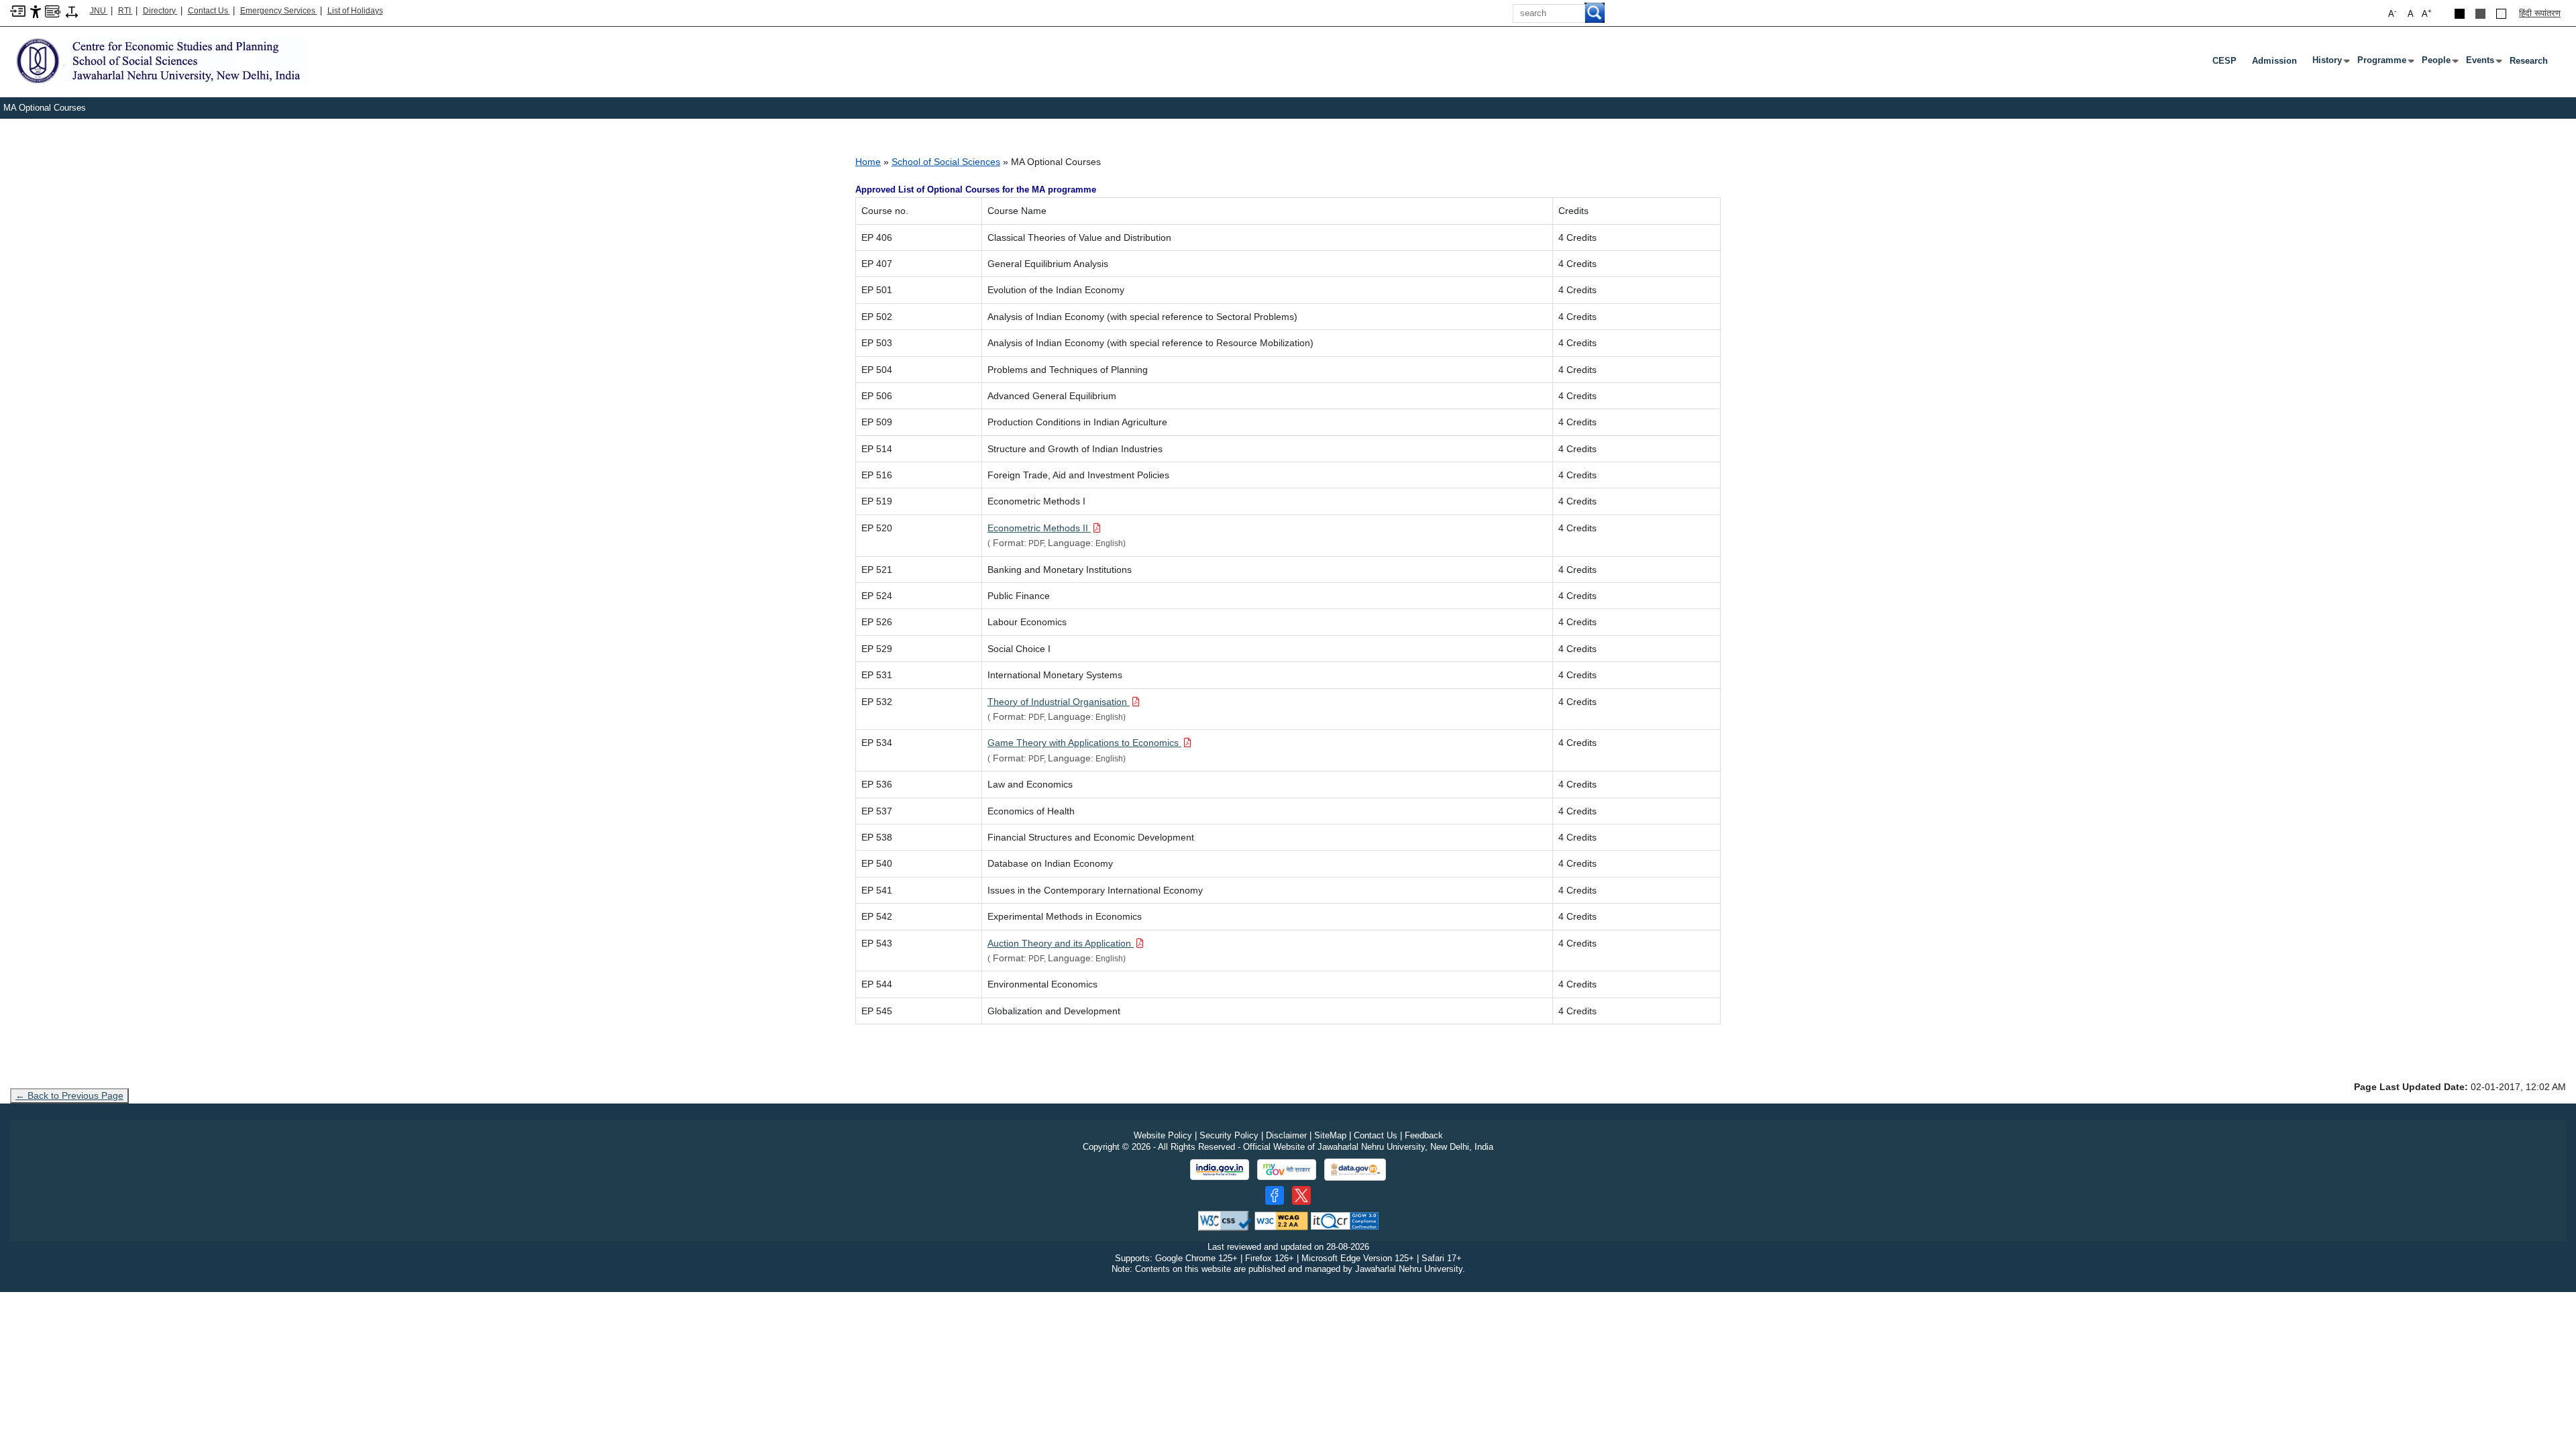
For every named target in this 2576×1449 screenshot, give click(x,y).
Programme (2384, 63)
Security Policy (1229, 1135)
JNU (99, 11)
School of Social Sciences (946, 162)
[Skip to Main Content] (18, 10)
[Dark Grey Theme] (2480, 14)
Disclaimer (1286, 1135)
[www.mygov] (1287, 1170)
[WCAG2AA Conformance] (1281, 1220)
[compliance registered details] (1345, 1220)
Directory (160, 11)
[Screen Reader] (53, 10)
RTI (125, 11)
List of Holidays (355, 11)
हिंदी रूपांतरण (2540, 13)
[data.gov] (1355, 1170)
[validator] (1225, 1220)
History (2330, 63)
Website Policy (1163, 1135)
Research (2529, 61)
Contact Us (209, 11)
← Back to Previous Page (69, 1095)
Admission (2274, 61)
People (2439, 63)
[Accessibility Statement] (36, 11)
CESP (2224, 61)
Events (2483, 63)
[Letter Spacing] (72, 11)
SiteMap (1330, 1135)
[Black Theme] (2460, 14)
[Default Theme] (2501, 14)
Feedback (1424, 1135)
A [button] (2427, 13)
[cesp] (159, 60)
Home (868, 162)
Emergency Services (279, 11)
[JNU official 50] (1301, 1195)
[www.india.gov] (1220, 1170)
